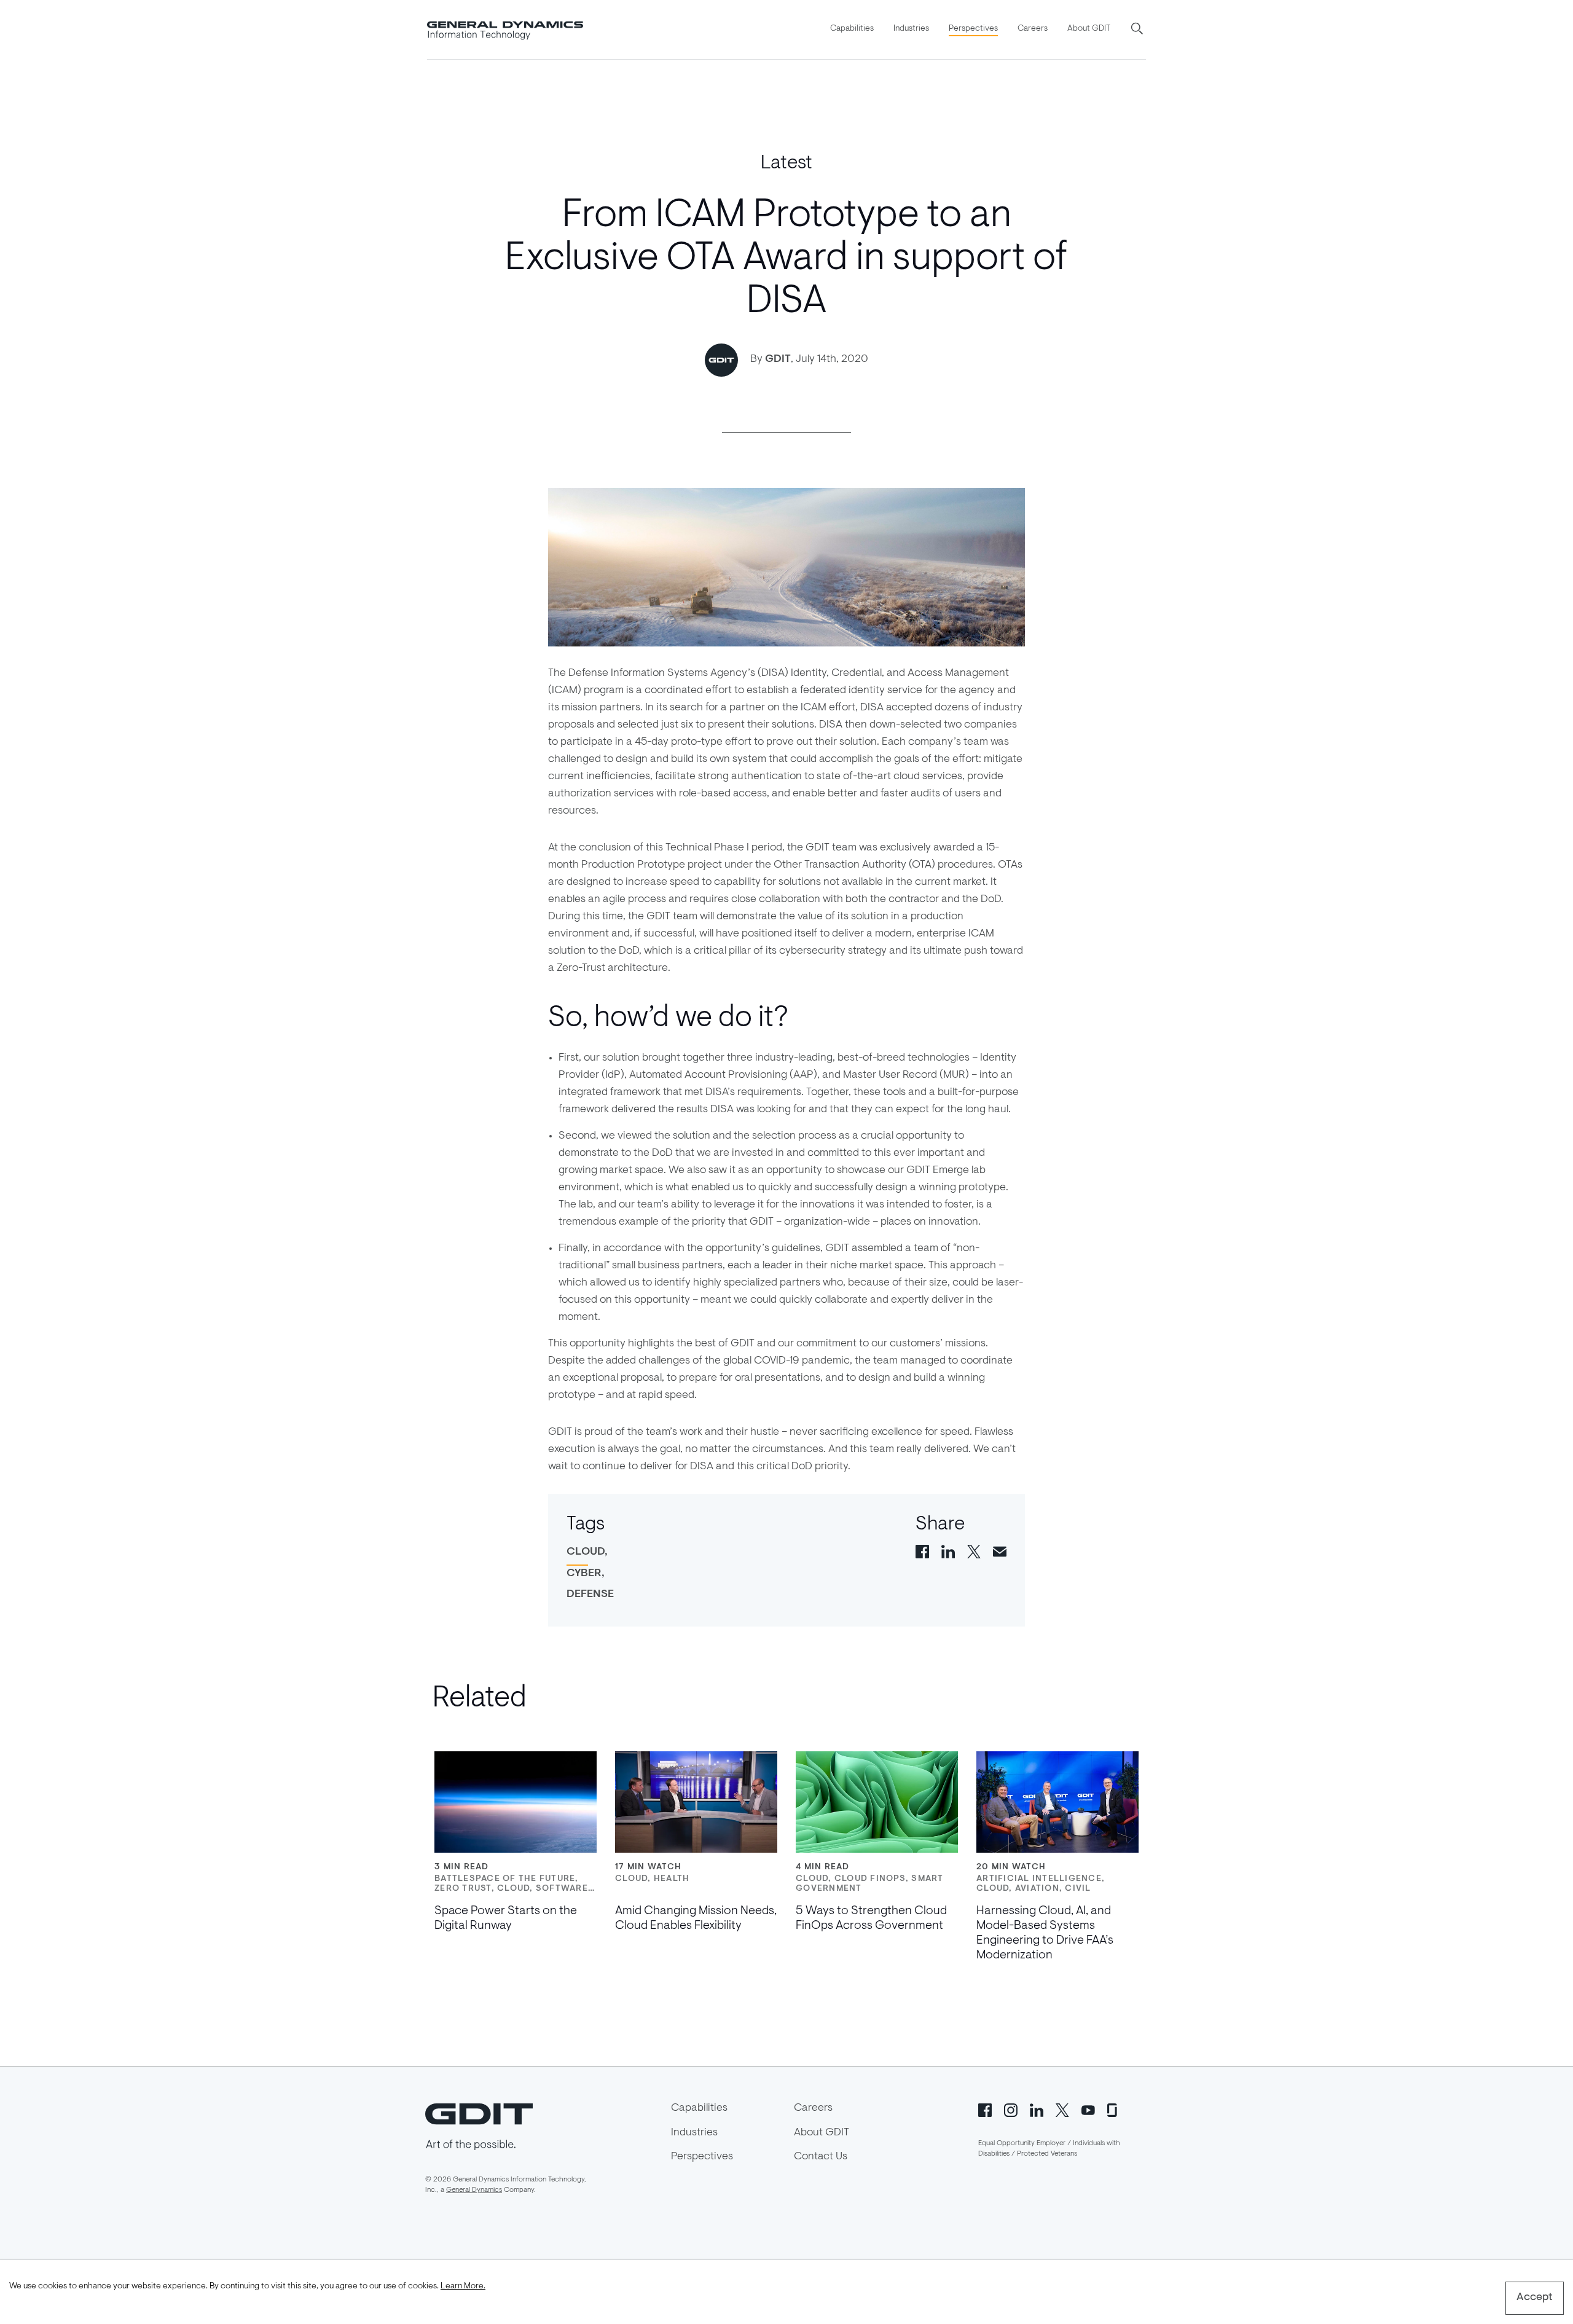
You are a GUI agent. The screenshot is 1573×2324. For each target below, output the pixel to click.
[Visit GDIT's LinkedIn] (1037, 2110)
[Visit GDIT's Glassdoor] (1114, 2110)
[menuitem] (852, 29)
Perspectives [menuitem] (973, 29)
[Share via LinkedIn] (948, 1551)
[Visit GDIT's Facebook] (985, 2110)
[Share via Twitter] (974, 1551)
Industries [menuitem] (911, 29)
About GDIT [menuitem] (1089, 29)
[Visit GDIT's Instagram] (1011, 2110)
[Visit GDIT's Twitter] (1062, 2110)
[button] (1138, 29)
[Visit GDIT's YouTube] (1088, 2110)
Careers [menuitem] (1033, 29)
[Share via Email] (1000, 1551)
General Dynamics (474, 2190)
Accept (1535, 2298)
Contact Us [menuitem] (821, 2157)
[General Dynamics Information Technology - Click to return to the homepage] (505, 29)
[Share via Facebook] (922, 1551)
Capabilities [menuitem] (852, 29)
